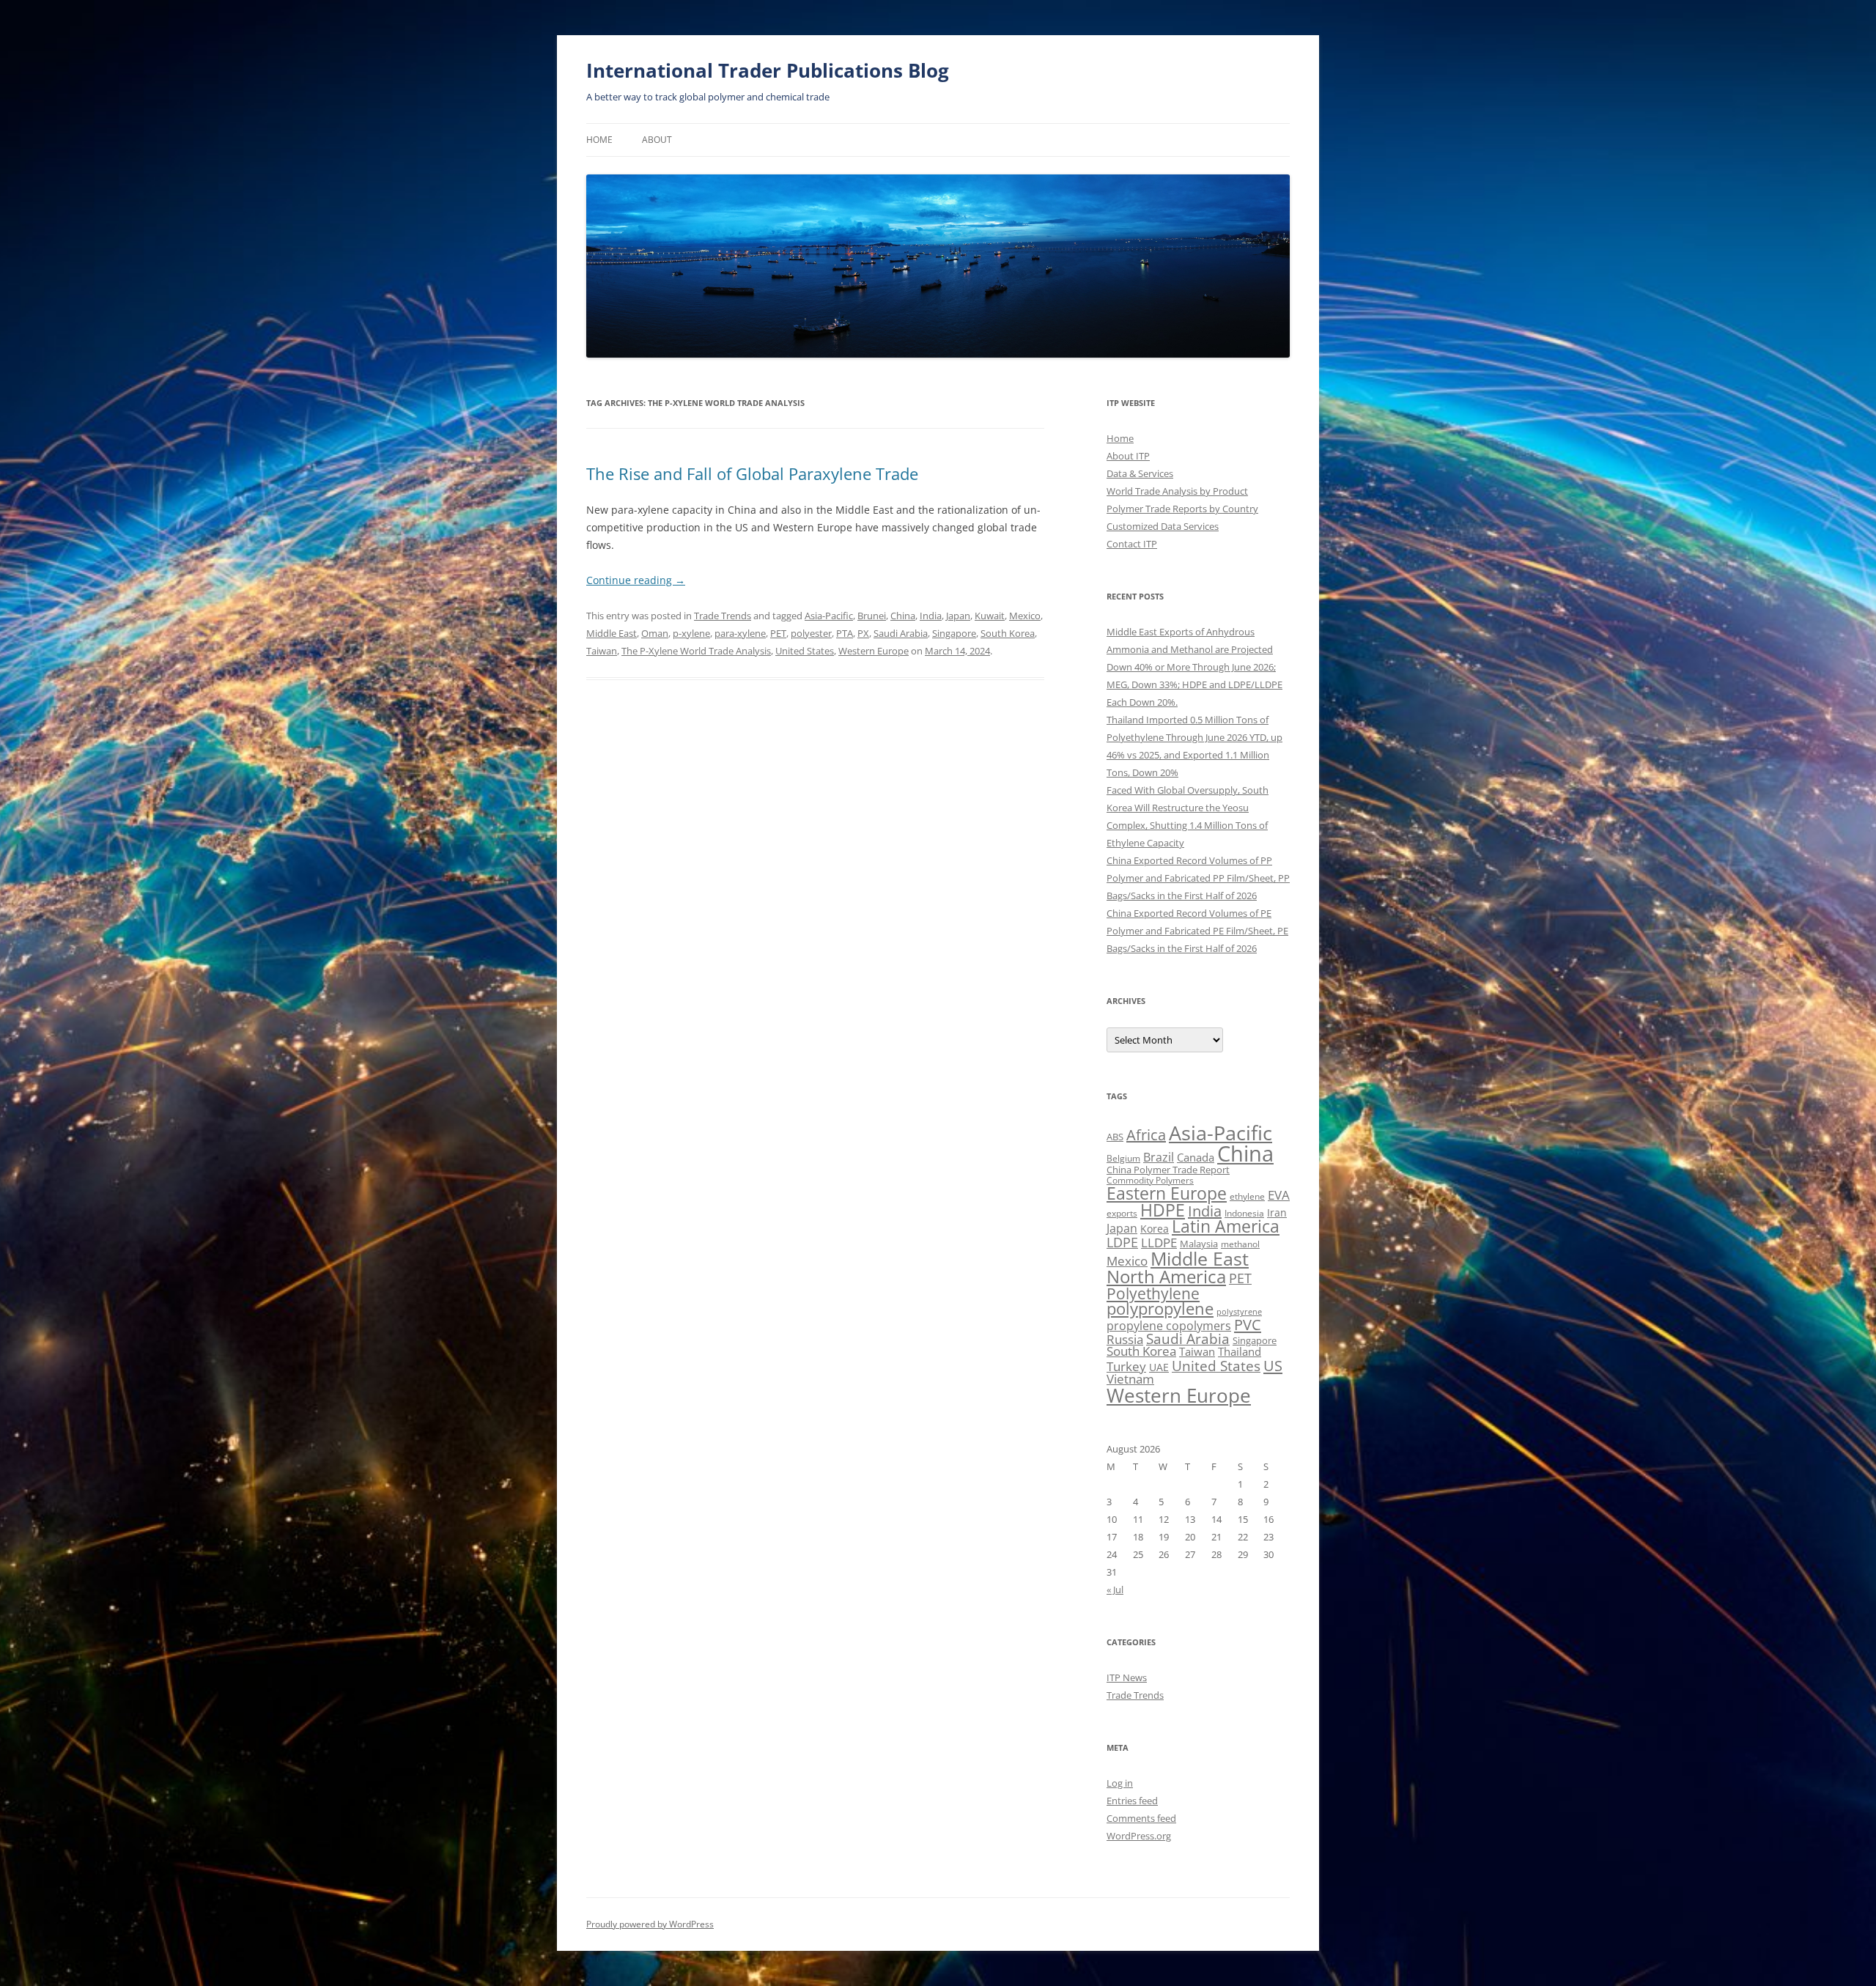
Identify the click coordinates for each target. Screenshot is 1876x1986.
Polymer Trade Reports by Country (1182, 509)
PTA (845, 633)
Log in (1120, 1783)
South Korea (1008, 633)
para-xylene (740, 633)
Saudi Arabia (901, 633)
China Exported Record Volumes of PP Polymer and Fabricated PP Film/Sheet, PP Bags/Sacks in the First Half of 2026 (1198, 878)
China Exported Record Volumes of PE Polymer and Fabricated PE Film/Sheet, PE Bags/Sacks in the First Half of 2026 (1197, 931)
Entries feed (1132, 1801)
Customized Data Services (1163, 526)
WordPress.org (1139, 1836)
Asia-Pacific (829, 616)
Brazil (1159, 1157)
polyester (811, 633)
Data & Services (1140, 473)
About (657, 140)
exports (1122, 1213)
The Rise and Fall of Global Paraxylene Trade (752, 473)
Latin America (1226, 1226)
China (903, 616)
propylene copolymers (1169, 1326)
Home (599, 140)
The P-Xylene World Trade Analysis (696, 651)
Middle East (612, 633)
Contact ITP (1132, 544)
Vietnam (1130, 1379)
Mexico (1025, 616)
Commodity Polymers (1150, 1180)
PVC (1248, 1324)
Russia (1125, 1339)
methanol (1240, 1244)
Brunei (872, 616)
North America (1166, 1276)
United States (805, 651)
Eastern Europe (1167, 1193)
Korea (1155, 1229)
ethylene (1247, 1196)
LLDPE (1159, 1243)
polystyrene (1239, 1312)
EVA (1279, 1195)
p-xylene (691, 633)
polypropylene (1160, 1308)
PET (778, 633)
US (1273, 1365)
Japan (958, 616)
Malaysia (1199, 1244)
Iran (1277, 1212)
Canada (1196, 1157)
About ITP (1128, 456)
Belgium (1123, 1158)
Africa (1146, 1135)
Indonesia (1244, 1213)
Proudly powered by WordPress (650, 1924)
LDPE (1122, 1242)
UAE (1159, 1367)
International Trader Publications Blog (768, 70)
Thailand (1240, 1351)
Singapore (954, 633)
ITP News (1127, 1677)
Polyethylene (1153, 1293)
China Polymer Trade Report (1168, 1170)
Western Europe (874, 651)
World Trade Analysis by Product (1177, 491)
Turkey (1126, 1366)
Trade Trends (723, 616)
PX (863, 633)
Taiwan (602, 651)
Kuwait (990, 616)
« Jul (1115, 1590)
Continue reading (636, 580)
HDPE (1163, 1210)
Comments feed (1141, 1818)
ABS (1115, 1137)
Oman (655, 633)
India (931, 616)
